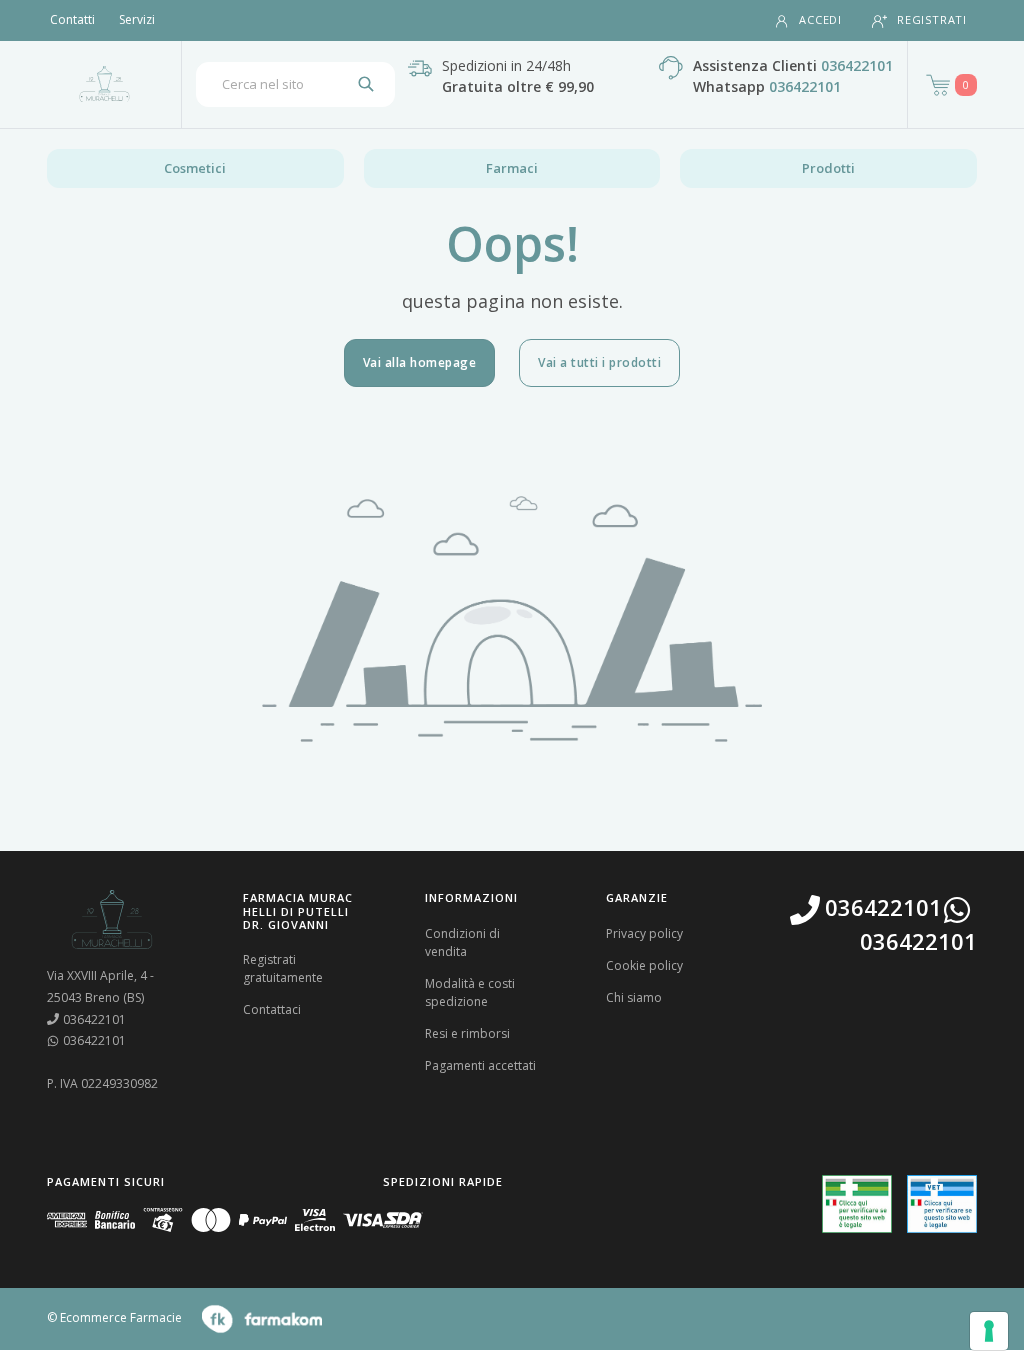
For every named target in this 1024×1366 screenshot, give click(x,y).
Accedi (820, 19)
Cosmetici (195, 168)
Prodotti (828, 168)
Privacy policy (644, 933)
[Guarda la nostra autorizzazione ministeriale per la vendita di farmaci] (857, 1204)
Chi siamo (634, 997)
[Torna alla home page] (104, 84)
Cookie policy (644, 965)
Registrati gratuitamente (283, 968)
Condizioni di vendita (462, 942)
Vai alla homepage (420, 362)
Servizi (137, 19)
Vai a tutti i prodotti (599, 362)
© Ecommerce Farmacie (114, 1318)
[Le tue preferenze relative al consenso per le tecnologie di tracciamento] (989, 1331)
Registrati (932, 19)
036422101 (857, 65)
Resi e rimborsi (467, 1033)
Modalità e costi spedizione (470, 992)
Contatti (72, 19)
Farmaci (512, 168)
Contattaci (272, 1009)
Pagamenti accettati (480, 1065)
